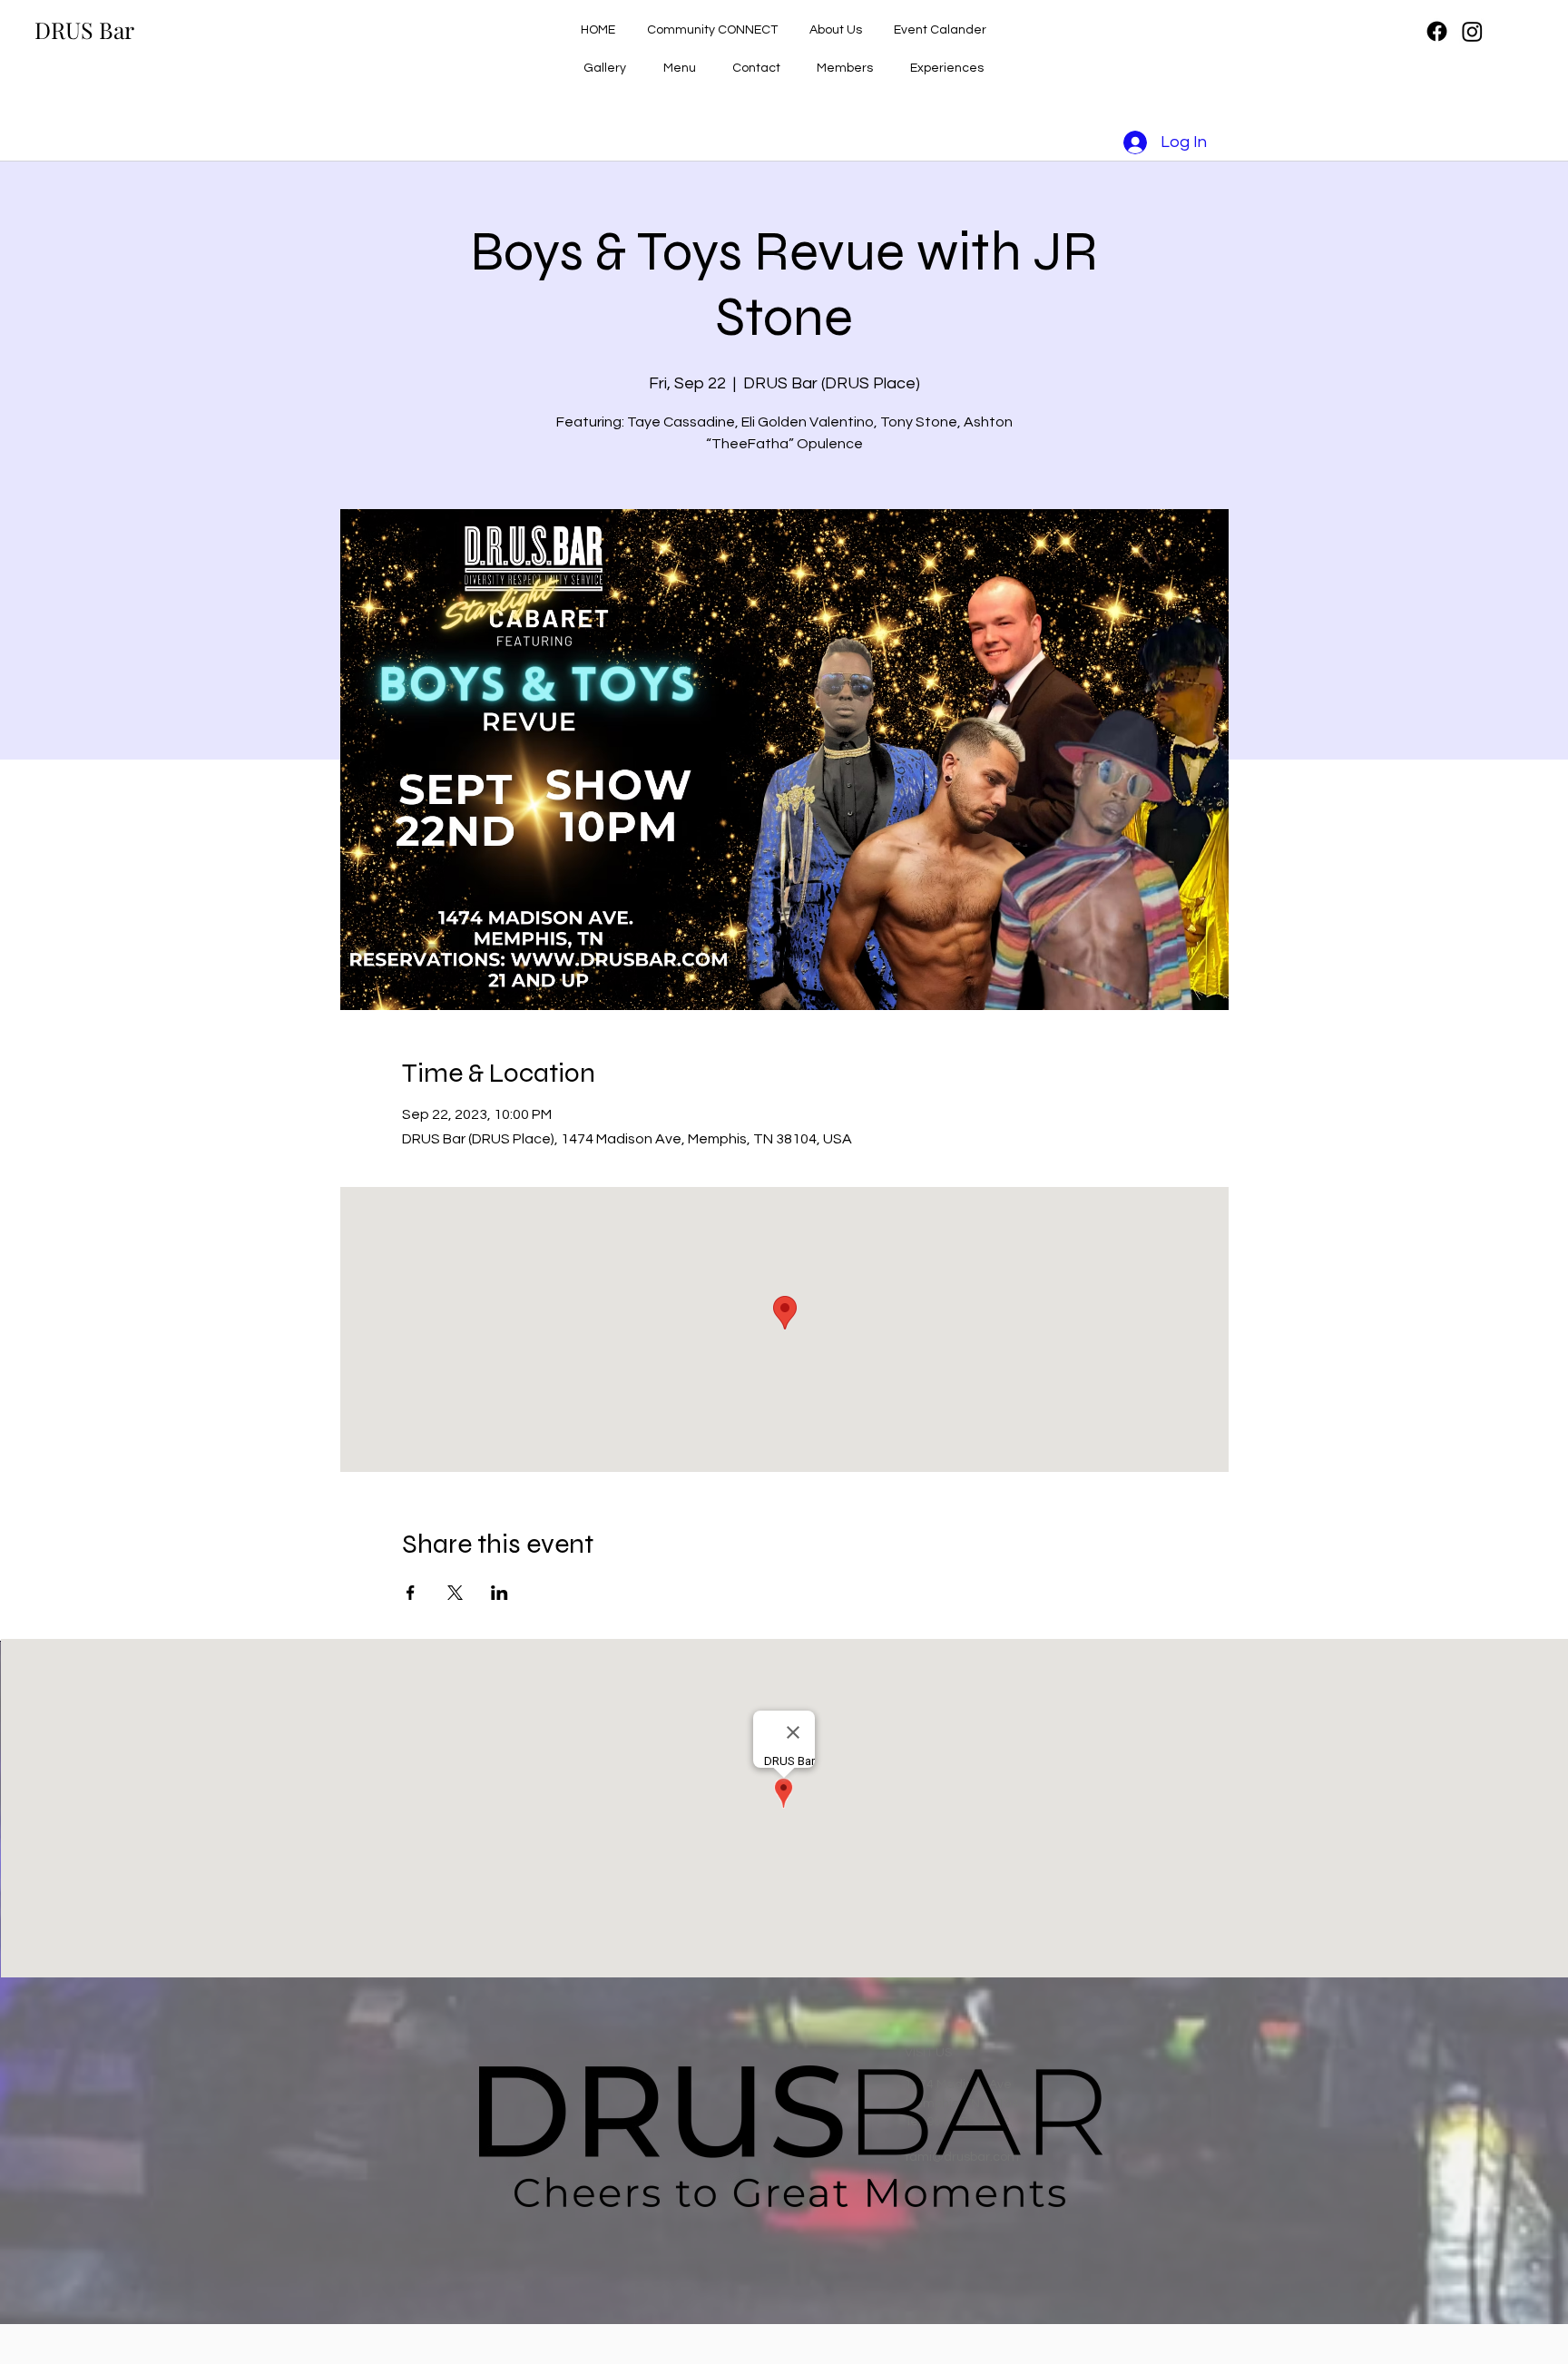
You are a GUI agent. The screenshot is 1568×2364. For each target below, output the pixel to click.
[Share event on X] (455, 1593)
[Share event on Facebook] (411, 1593)
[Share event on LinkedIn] (500, 1593)
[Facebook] (1437, 31)
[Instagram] (1472, 31)
